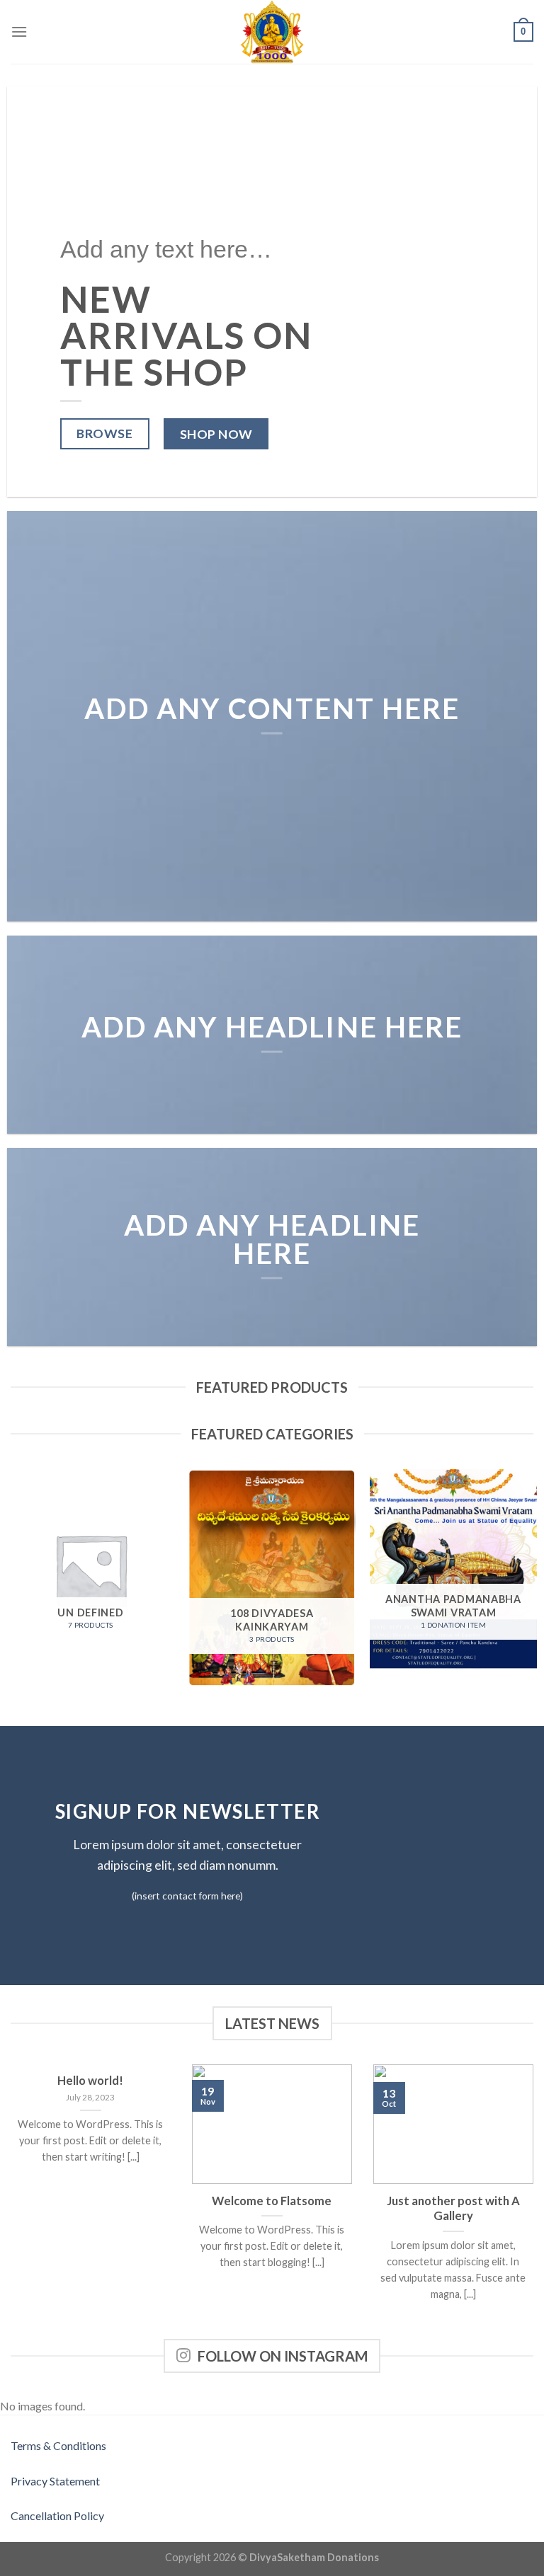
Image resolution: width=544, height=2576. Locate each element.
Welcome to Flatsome (272, 2201)
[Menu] (19, 31)
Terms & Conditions (58, 2445)
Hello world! (90, 2081)
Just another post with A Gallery (453, 2209)
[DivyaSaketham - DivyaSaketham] (272, 32)
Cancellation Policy (57, 2515)
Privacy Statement (55, 2481)
